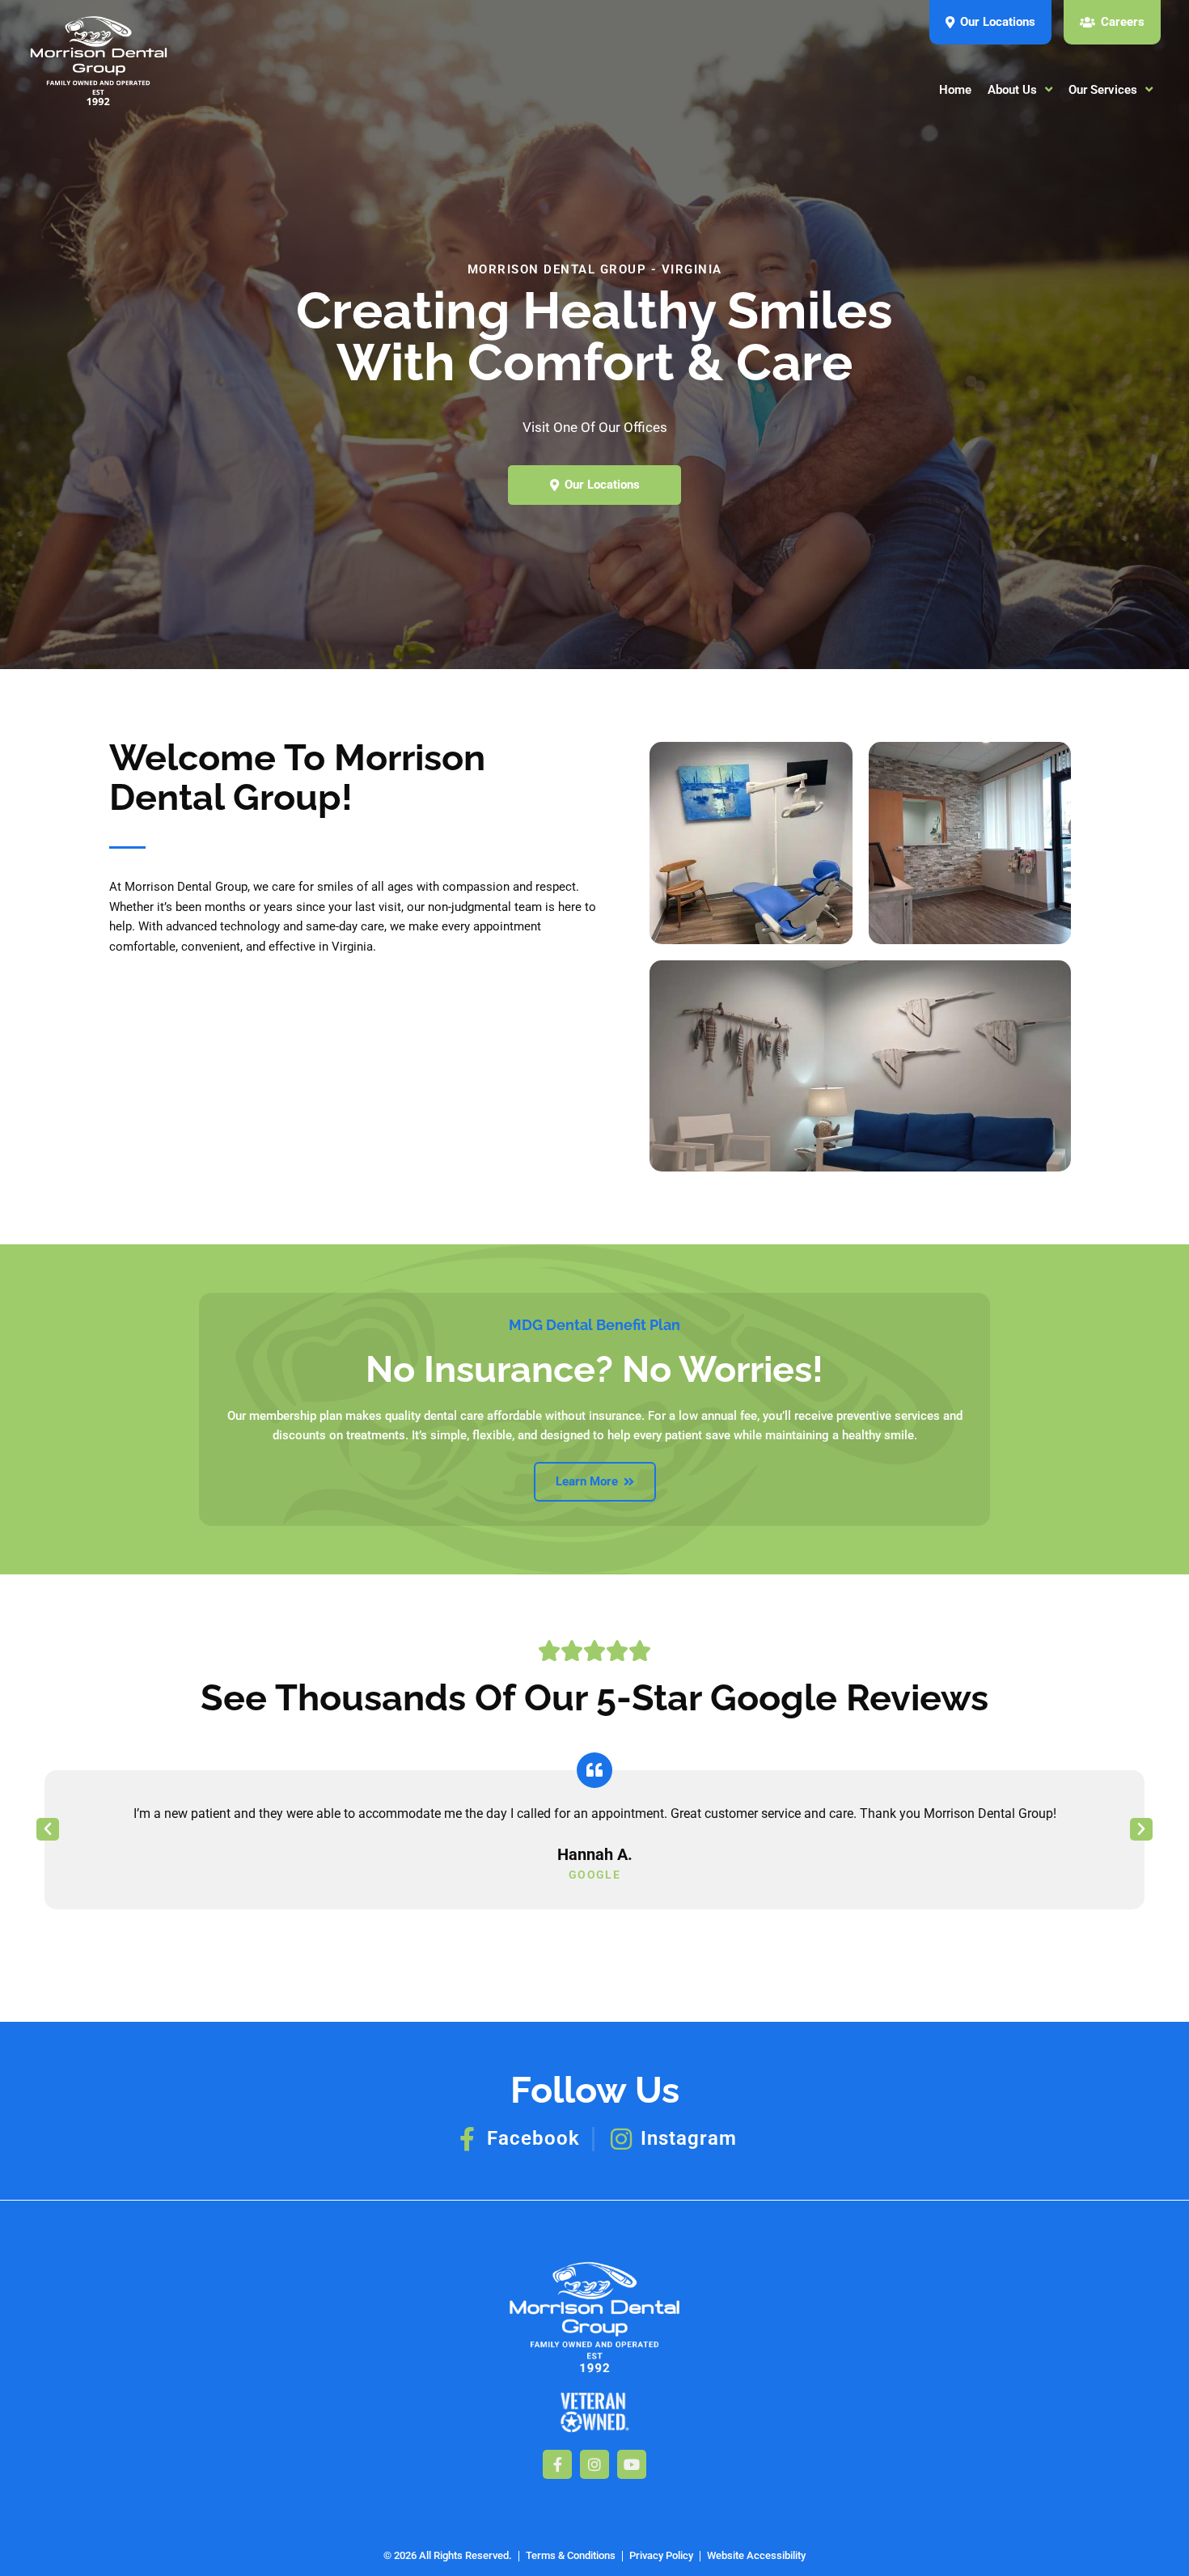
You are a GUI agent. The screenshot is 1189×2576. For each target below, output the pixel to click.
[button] (48, 1829)
